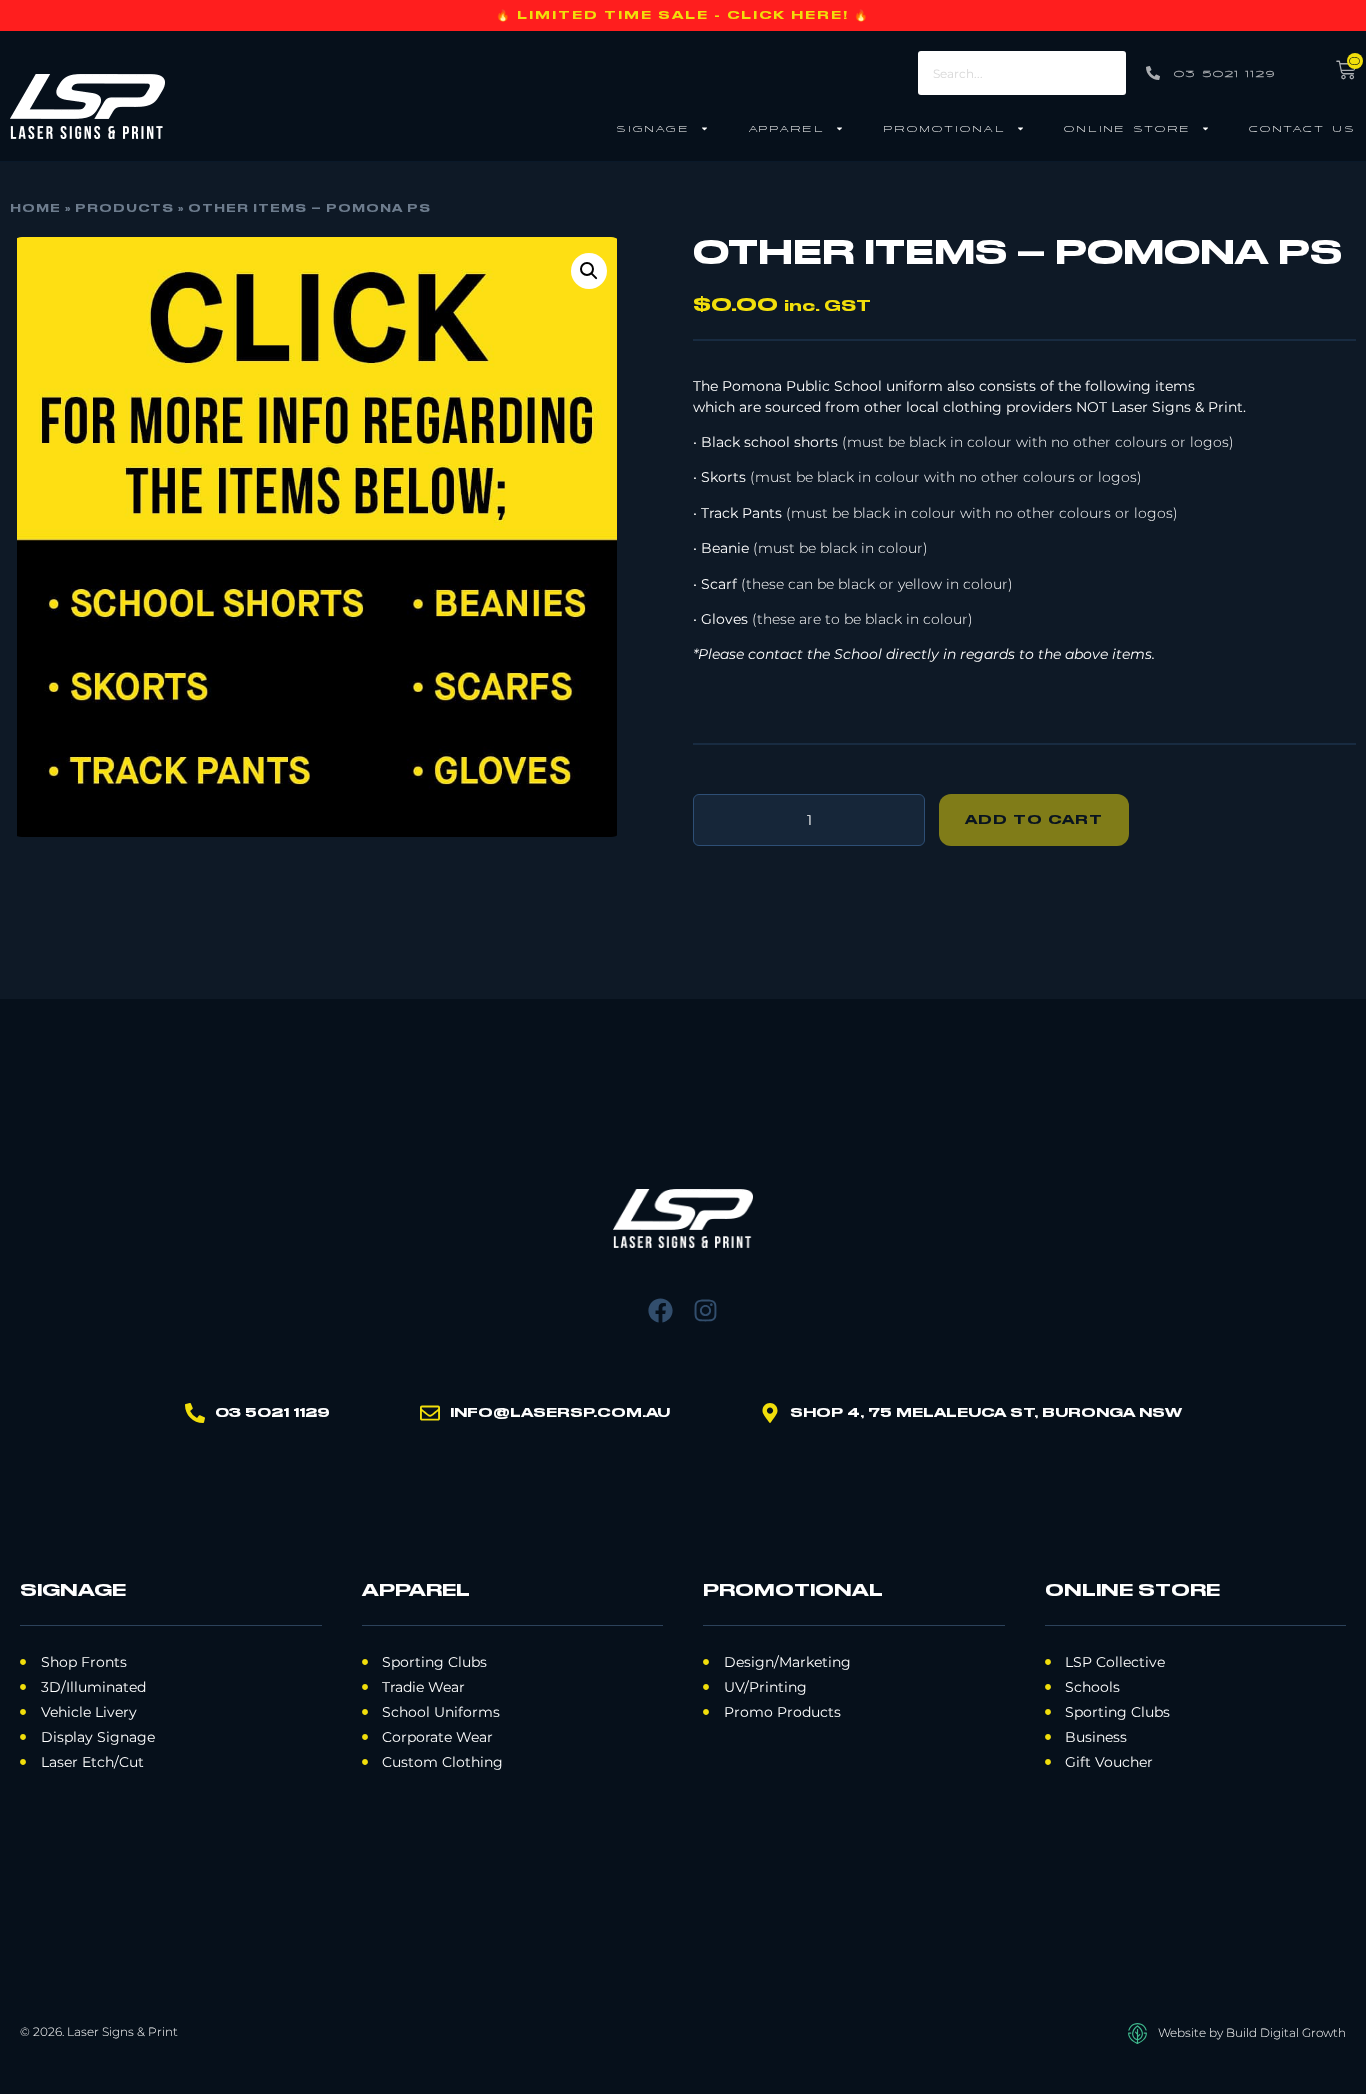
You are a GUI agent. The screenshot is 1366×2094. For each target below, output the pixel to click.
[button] (589, 271)
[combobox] (1022, 73)
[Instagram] (705, 1310)
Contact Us (1302, 127)
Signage (653, 127)
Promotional (944, 127)
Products (124, 209)
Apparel (786, 127)
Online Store (1127, 127)
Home (35, 209)
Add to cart (1034, 820)
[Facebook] (660, 1310)
